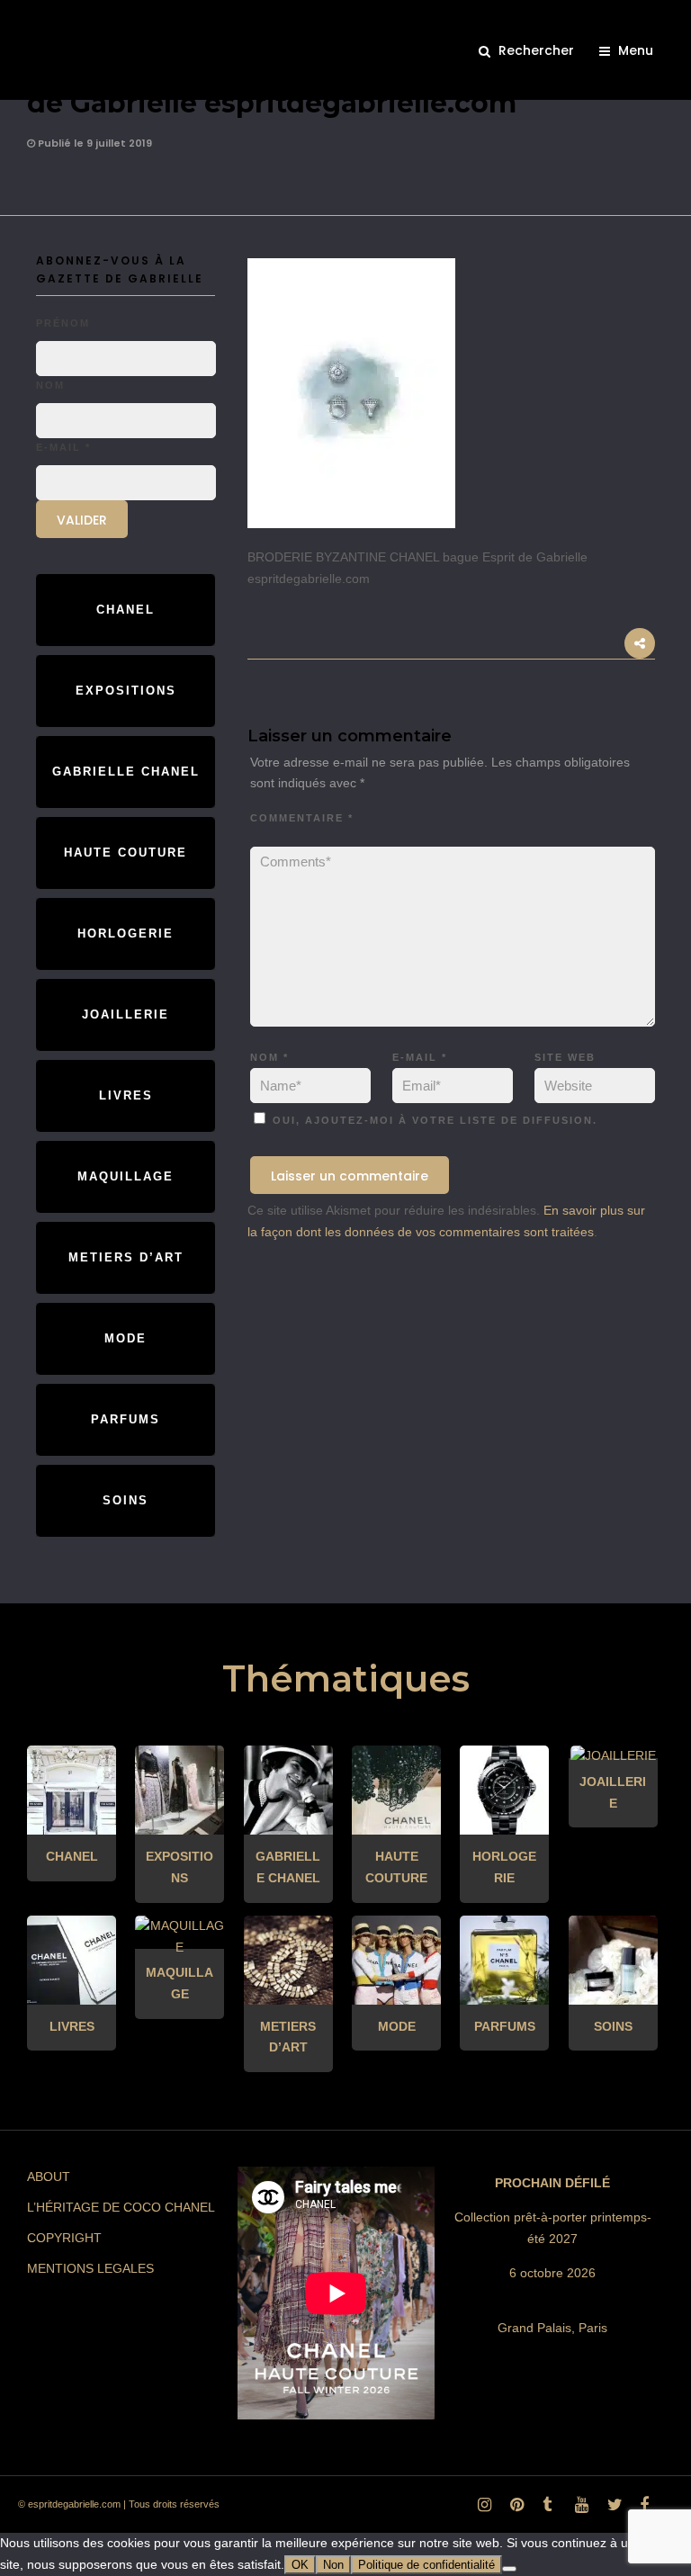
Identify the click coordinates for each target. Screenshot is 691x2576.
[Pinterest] (514, 2509)
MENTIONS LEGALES (90, 2268)
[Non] (509, 2569)
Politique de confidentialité (426, 2565)
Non (333, 2565)
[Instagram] (481, 2509)
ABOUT (49, 2177)
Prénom (63, 323)
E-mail (420, 1057)
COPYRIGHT (64, 2238)
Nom (269, 1057)
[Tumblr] (546, 2509)
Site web (565, 1057)
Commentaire (302, 818)
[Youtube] (579, 2509)
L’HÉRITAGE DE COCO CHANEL (121, 2207)
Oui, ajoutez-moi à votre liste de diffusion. (433, 1120)
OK (300, 2565)
